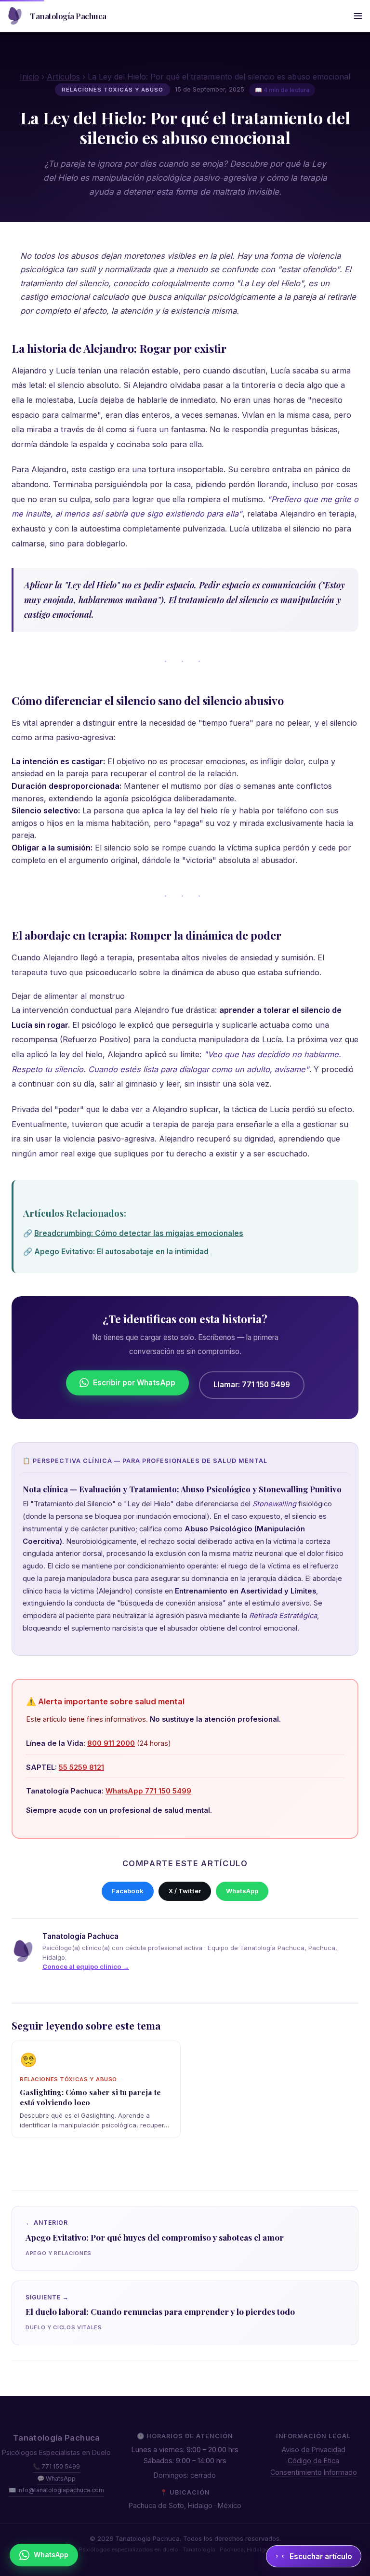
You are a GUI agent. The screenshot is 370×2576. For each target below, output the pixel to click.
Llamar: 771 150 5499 (252, 1385)
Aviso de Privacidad (314, 2450)
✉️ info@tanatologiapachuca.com (56, 2490)
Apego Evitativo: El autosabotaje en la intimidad (121, 1252)
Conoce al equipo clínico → (86, 1966)
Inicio (29, 77)
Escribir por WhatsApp (134, 1383)
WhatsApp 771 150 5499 (148, 1791)
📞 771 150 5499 (56, 2466)
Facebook (128, 1891)
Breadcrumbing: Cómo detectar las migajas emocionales (139, 1233)
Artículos (63, 77)
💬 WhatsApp (56, 2478)
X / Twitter (185, 1891)
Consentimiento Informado (314, 2472)
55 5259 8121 (81, 1767)
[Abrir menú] (358, 16)
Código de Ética (313, 2461)
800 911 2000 (111, 1743)
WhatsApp (242, 1891)
